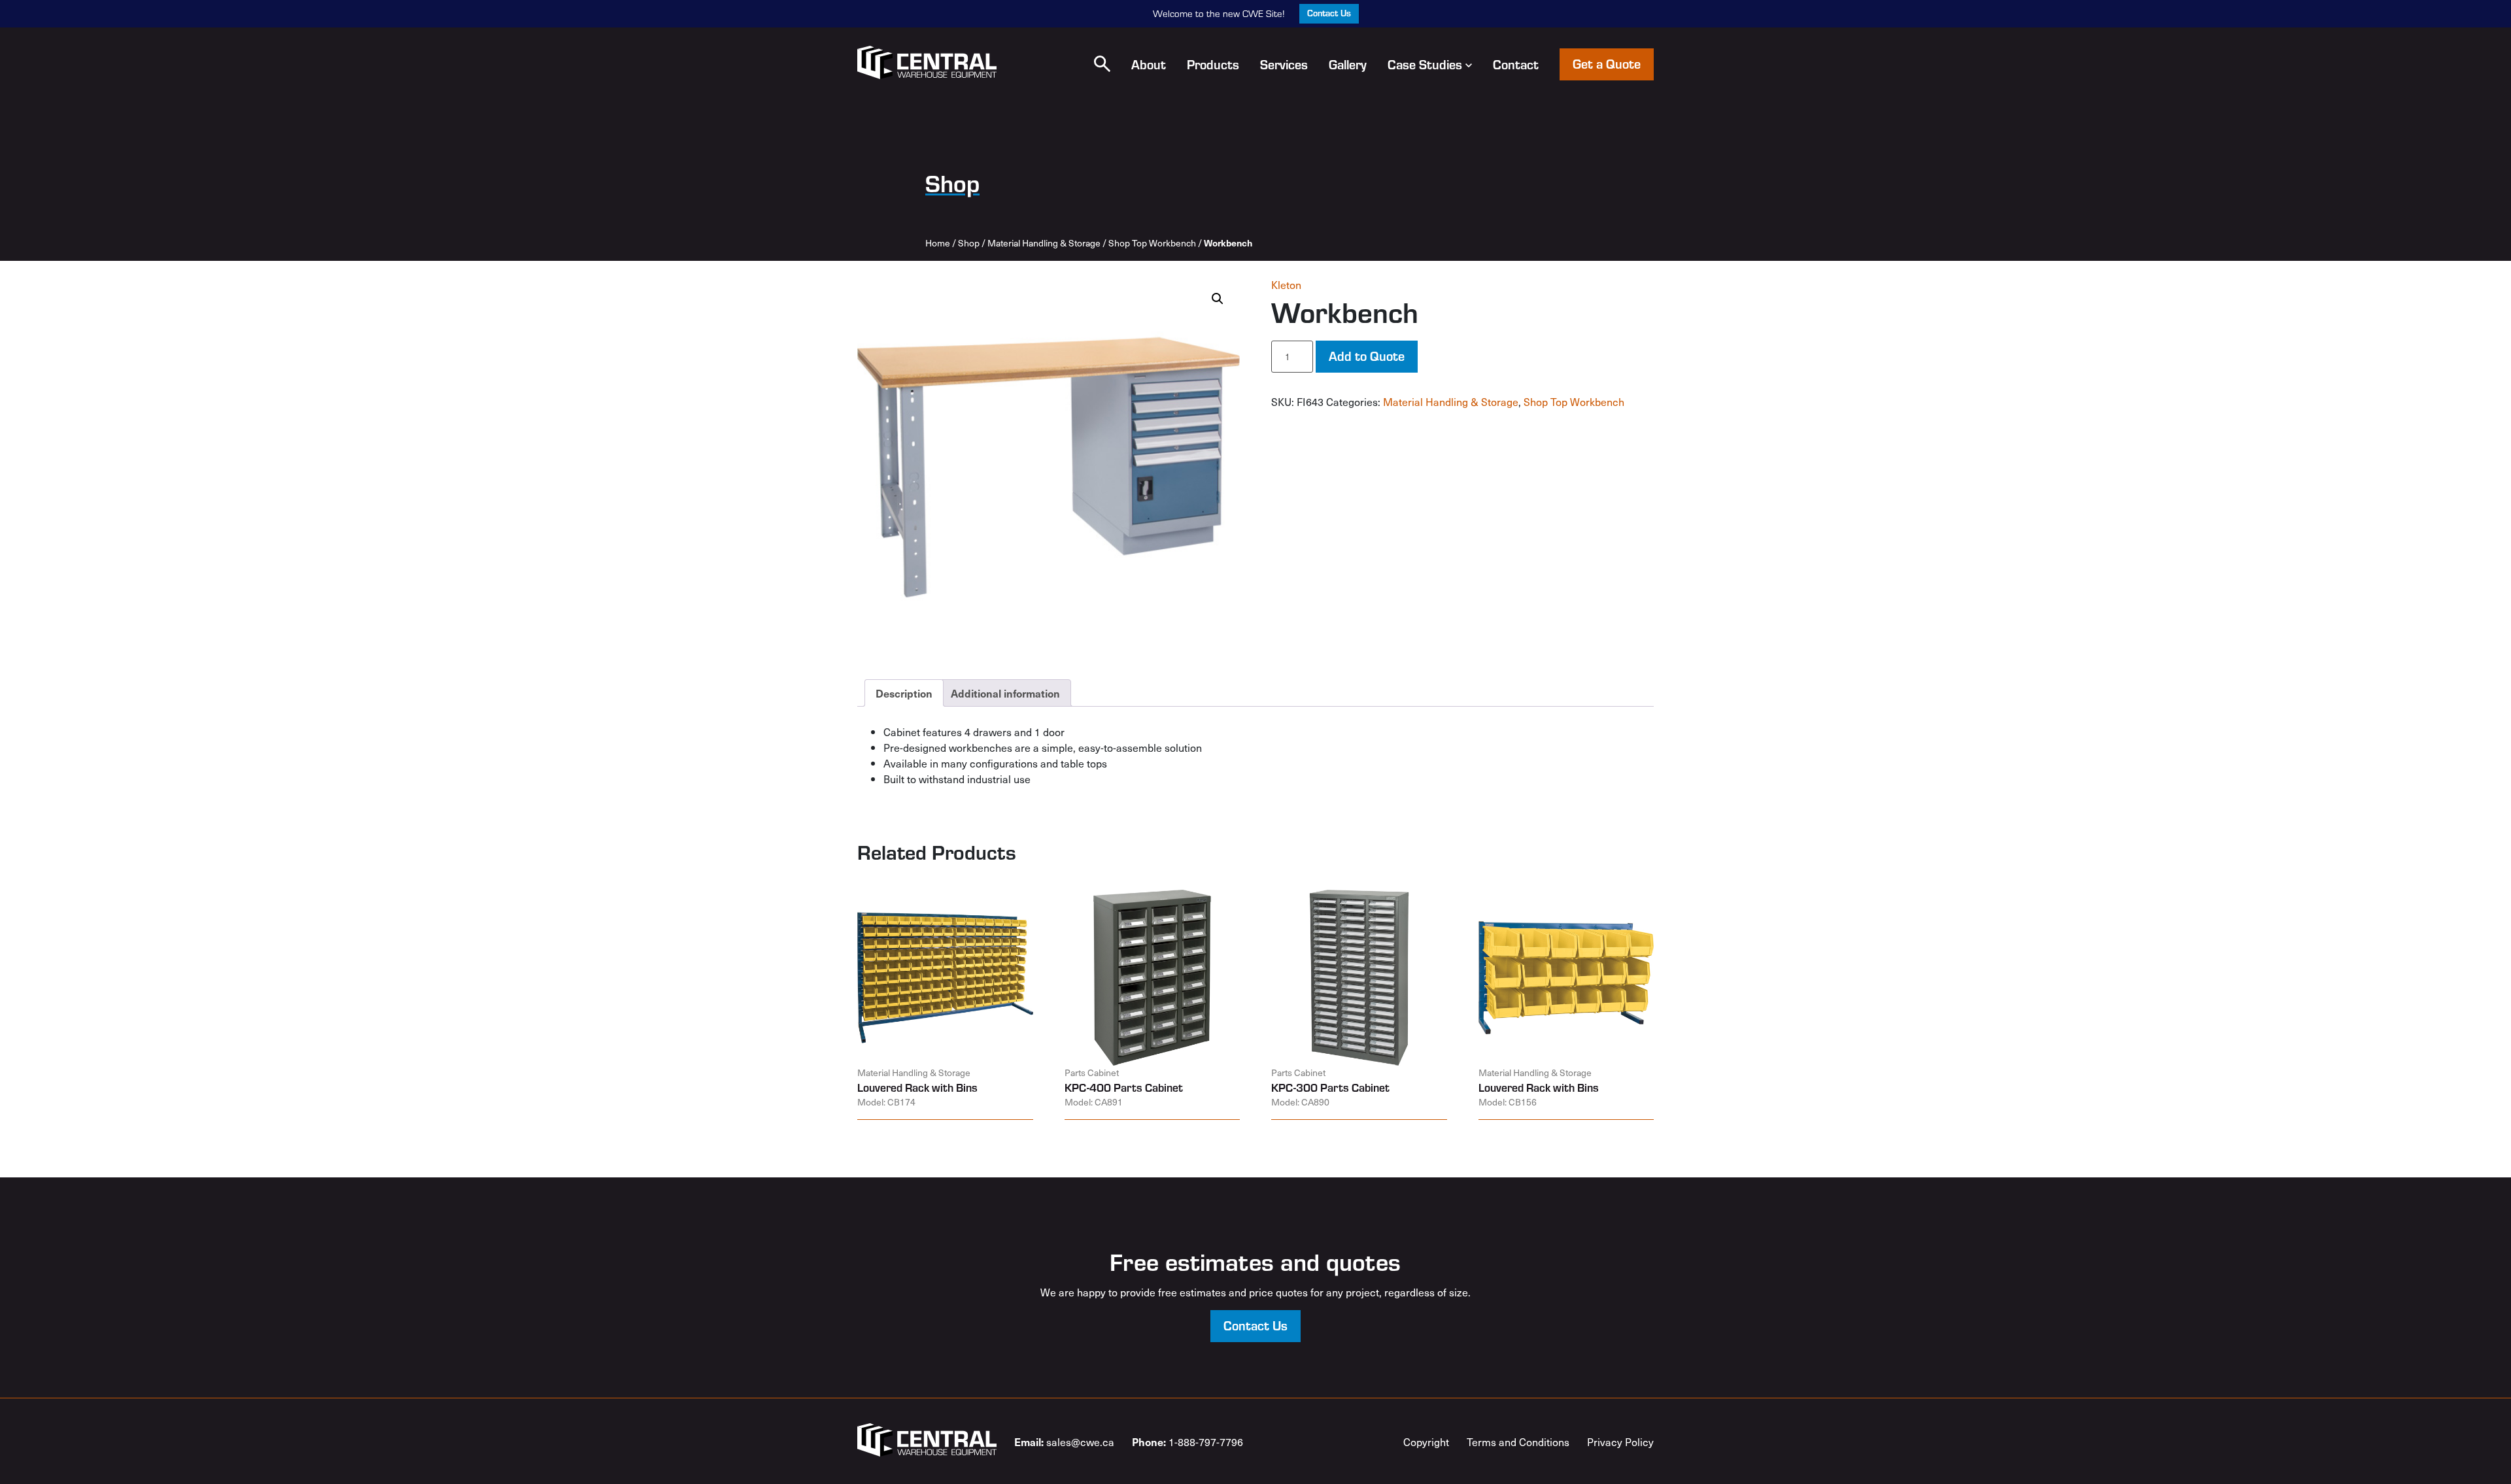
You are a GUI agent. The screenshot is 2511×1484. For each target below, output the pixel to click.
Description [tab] (904, 693)
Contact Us (1329, 13)
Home (938, 243)
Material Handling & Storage (1044, 243)
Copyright (1426, 1442)
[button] (1102, 64)
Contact (1516, 64)
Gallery (1348, 64)
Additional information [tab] (1005, 693)
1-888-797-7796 (1187, 1442)
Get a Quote (1607, 63)
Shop (969, 243)
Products (1213, 64)
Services (1284, 64)
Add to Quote (1367, 355)
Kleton (1286, 284)
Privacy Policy (1620, 1442)
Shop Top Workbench (1152, 243)
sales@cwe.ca (1064, 1442)
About (1149, 64)
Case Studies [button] (1425, 64)
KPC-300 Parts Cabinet (1330, 1087)
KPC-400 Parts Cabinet (1124, 1087)
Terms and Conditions (1518, 1442)
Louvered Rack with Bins (917, 1087)
